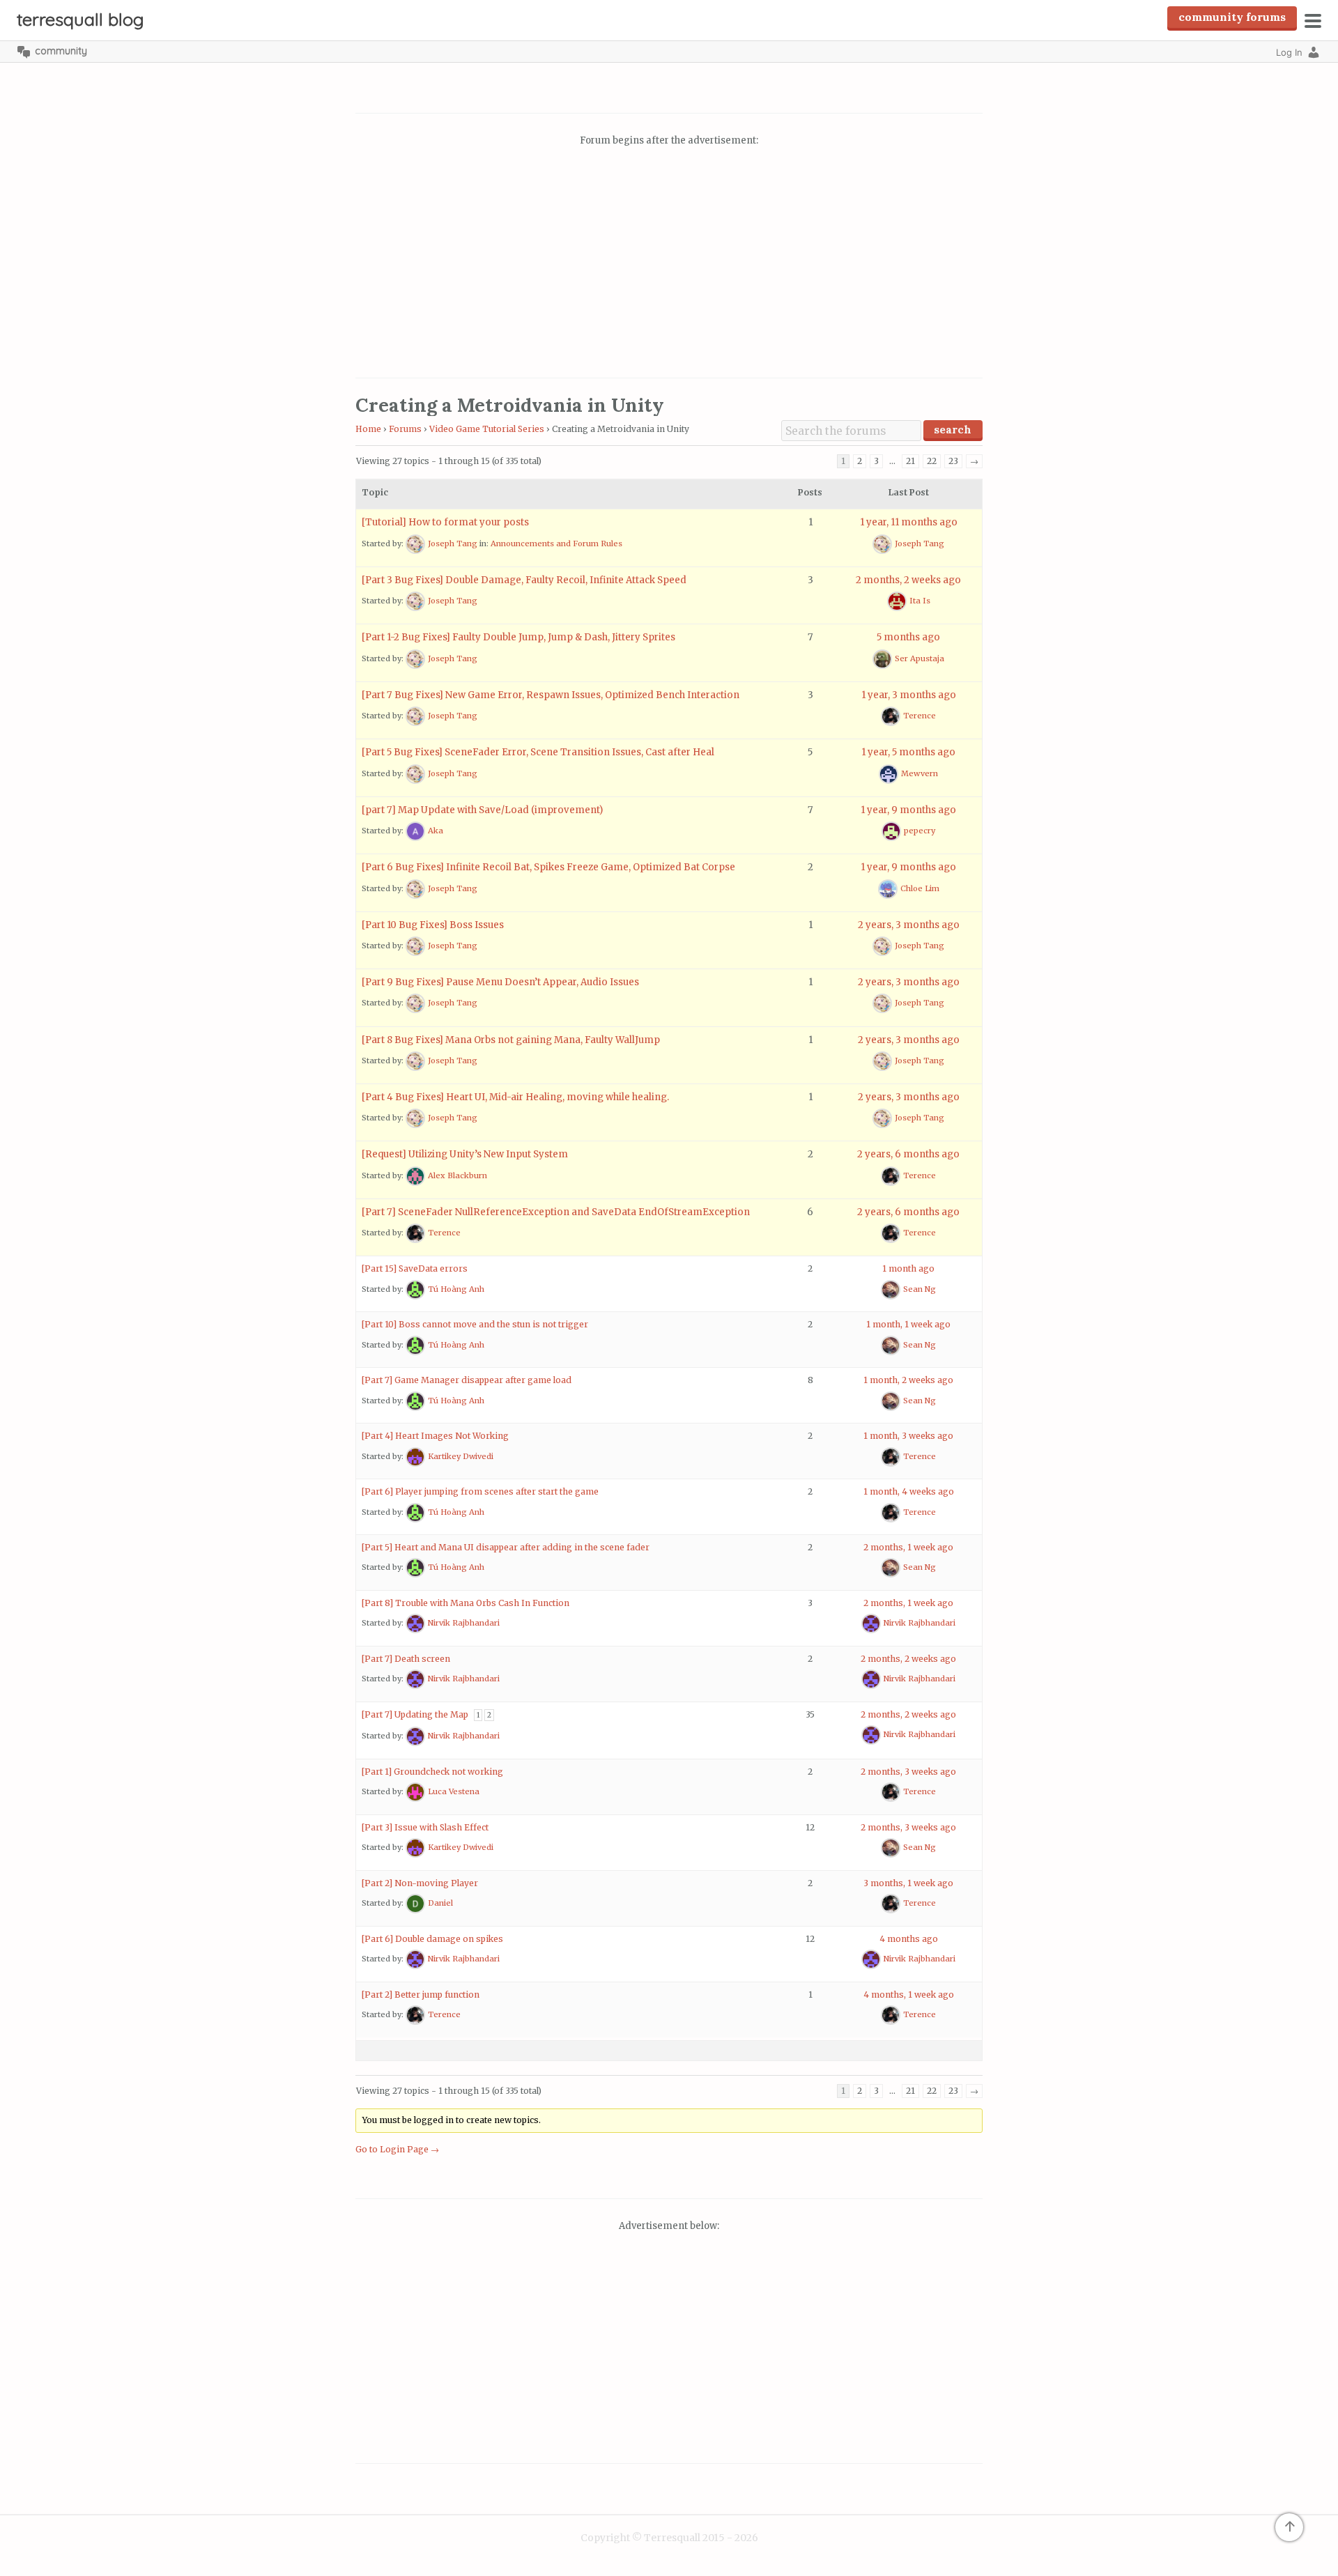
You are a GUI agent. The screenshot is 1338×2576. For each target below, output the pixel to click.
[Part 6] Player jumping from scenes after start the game (480, 1491)
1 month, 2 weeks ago (908, 1380)
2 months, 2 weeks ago (908, 580)
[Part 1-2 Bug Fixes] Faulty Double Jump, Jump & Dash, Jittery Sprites (518, 637)
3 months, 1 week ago (908, 1883)
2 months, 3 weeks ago (908, 1772)
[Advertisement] (669, 264)
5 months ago (908, 637)
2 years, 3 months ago (909, 925)
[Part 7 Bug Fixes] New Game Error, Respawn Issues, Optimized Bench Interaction (551, 695)
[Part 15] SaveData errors (415, 1268)
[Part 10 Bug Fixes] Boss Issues (433, 925)
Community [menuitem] (61, 51)
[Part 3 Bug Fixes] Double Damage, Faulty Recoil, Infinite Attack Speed (524, 580)
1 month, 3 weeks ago (908, 1436)
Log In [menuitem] (1289, 52)
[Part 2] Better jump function (421, 1995)
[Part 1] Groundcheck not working (432, 1772)
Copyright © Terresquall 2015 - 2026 (669, 2538)
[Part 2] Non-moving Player (420, 1883)
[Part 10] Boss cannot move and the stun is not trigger (475, 1324)
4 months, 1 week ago (909, 1995)
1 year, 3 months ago (909, 695)
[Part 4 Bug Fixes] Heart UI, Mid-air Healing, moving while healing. (515, 1097)
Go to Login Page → (397, 2149)
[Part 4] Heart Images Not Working (435, 1436)
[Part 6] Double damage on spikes (432, 1939)
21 (910, 461)
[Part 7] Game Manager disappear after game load (467, 1380)
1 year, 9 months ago (908, 810)
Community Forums (1232, 17)
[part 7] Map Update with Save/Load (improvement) (482, 810)
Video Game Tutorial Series (487, 429)
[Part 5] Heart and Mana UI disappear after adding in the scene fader (506, 1547)
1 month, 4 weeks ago (909, 1491)
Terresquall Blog (80, 19)
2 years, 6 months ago (908, 1154)
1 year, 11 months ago (909, 522)
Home (368, 429)
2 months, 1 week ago (908, 1547)
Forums (405, 429)
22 (932, 461)
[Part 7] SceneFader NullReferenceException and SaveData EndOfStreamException (556, 1212)
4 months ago (909, 1939)
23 (953, 461)
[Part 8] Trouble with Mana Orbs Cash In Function (466, 1603)
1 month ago (908, 1268)
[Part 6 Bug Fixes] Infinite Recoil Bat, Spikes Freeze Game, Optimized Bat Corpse (548, 867)
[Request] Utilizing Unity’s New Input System (465, 1154)
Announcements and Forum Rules (556, 543)
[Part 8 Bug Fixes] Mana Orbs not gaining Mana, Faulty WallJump (511, 1040)
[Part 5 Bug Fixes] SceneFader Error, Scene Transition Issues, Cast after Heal (538, 752)
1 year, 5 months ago (908, 752)
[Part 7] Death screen (406, 1659)
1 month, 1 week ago (908, 1324)
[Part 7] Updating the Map (415, 1714)
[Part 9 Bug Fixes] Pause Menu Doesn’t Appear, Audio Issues (500, 982)
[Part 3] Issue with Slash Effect (425, 1827)
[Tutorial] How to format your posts (445, 522)
